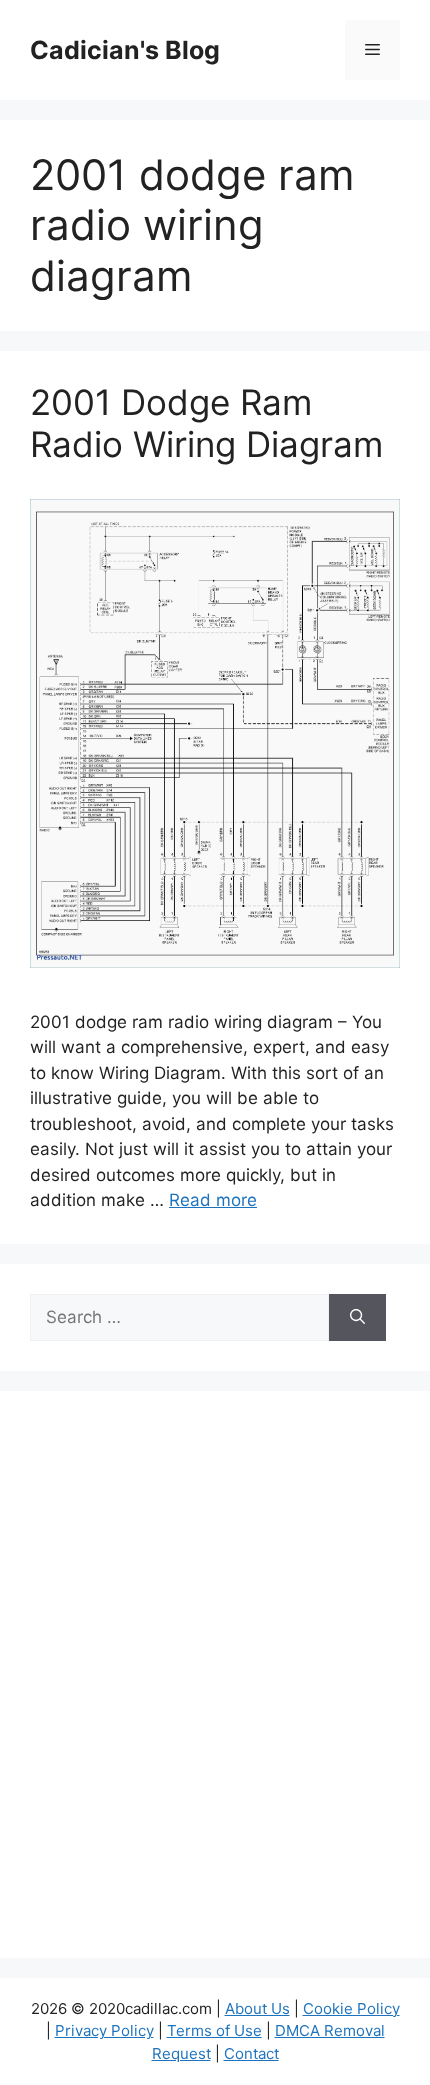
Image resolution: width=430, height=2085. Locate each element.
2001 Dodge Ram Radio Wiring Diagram (206, 423)
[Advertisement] (215, 1687)
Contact (251, 2053)
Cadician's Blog (125, 50)
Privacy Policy (104, 2030)
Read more (213, 1200)
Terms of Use (214, 2030)
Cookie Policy (351, 2008)
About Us (257, 2008)
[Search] (357, 1318)
